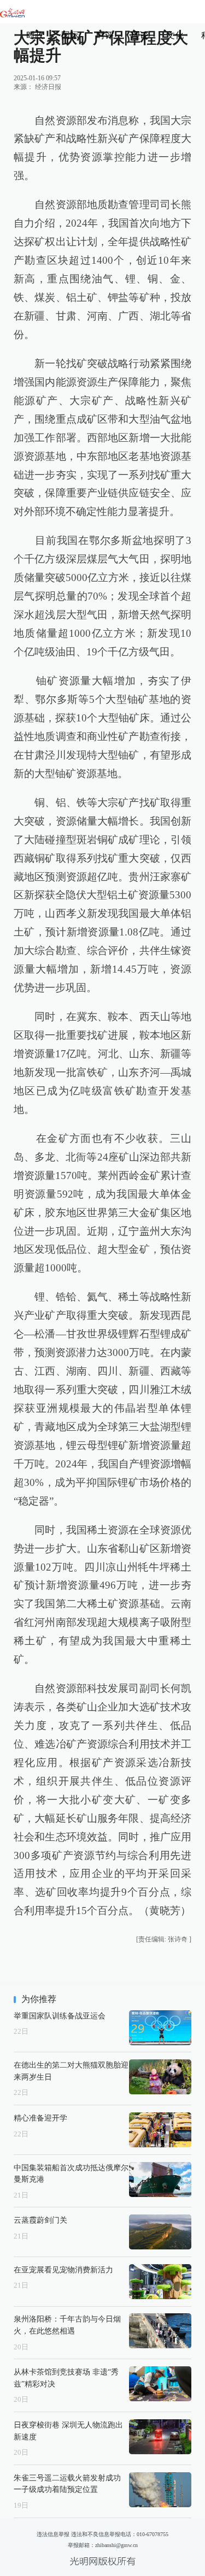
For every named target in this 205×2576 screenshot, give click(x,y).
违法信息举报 (53, 2534)
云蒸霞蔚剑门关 (40, 2220)
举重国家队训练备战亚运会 (60, 2016)
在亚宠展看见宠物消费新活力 (63, 2270)
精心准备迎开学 (40, 2118)
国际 (70, 35)
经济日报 (48, 87)
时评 (105, 35)
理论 (140, 35)
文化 (175, 35)
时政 (35, 35)
